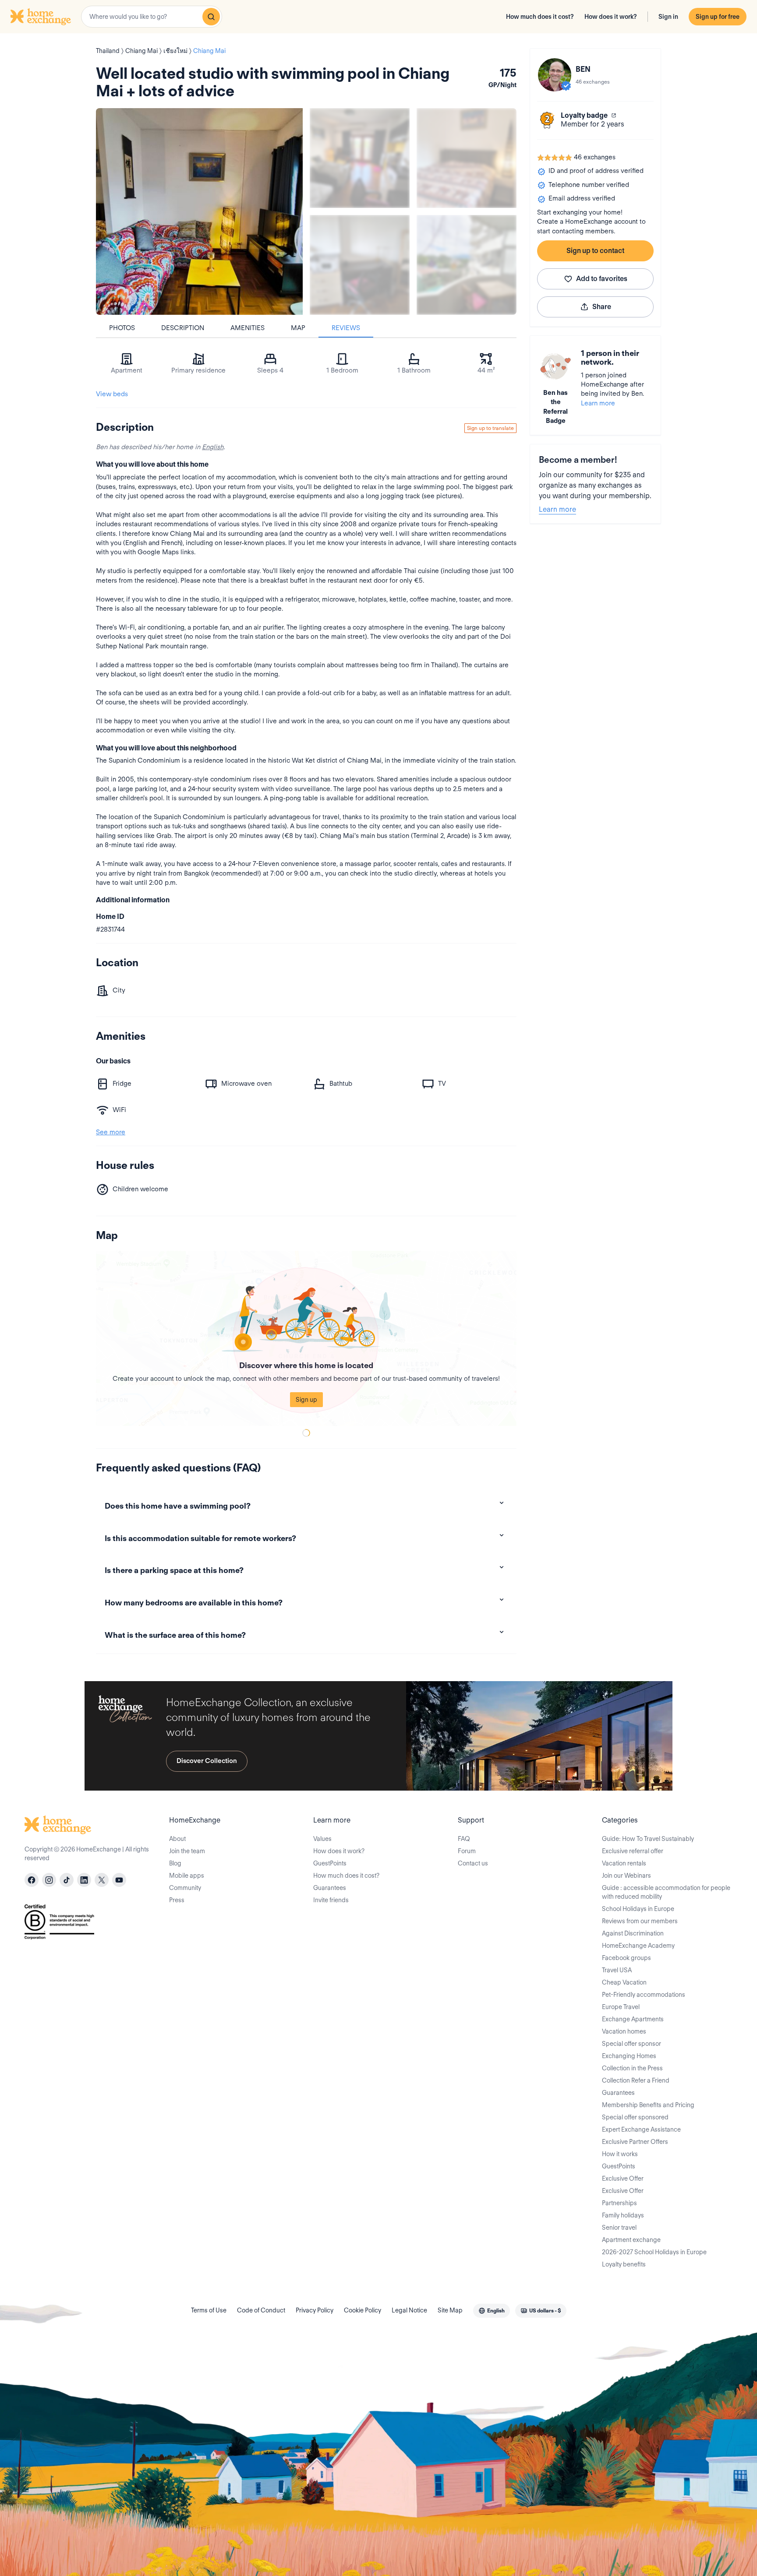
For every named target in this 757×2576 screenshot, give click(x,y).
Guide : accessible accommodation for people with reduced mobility (666, 1892)
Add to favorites (602, 279)
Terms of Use (209, 2310)
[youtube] (119, 1880)
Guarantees (330, 1888)
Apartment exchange (631, 2240)
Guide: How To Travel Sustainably (648, 1839)
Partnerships (619, 2203)
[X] (102, 1880)
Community (185, 1888)
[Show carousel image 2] (467, 158)
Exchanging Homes (629, 2056)
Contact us (473, 1863)
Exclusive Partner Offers (635, 2142)
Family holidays (623, 2215)
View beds (112, 394)
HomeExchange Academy (638, 1946)
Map (298, 328)
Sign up (306, 1400)
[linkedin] (84, 1880)
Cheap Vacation (624, 1982)
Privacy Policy (315, 2310)
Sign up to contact (595, 251)
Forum (467, 1851)
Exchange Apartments (633, 2019)
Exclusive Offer (623, 2178)
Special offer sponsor (631, 2044)
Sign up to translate (490, 428)
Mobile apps (187, 1876)
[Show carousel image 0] (199, 211)
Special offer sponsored (635, 2117)
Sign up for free (718, 17)
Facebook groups (626, 1958)
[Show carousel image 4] (467, 265)
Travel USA (617, 1970)
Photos (122, 328)
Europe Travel (621, 2007)
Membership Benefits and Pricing (648, 2105)
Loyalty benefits (624, 2264)
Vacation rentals (624, 1863)
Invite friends (331, 1900)
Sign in (668, 17)
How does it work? (611, 17)
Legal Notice (409, 2310)
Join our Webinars (626, 1876)
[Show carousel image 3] (360, 265)
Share (602, 307)
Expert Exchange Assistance (641, 2129)
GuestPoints (330, 1863)
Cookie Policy (363, 2310)
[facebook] (32, 1880)
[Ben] (555, 75)
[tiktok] (67, 1880)
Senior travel (619, 2228)
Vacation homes (624, 2031)
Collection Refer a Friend (636, 2080)
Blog (175, 1863)
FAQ (464, 1839)
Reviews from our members (640, 1921)
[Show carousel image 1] (360, 158)
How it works (620, 2154)
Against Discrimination (633, 1933)
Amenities (248, 328)
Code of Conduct (261, 2310)
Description (183, 328)
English (213, 447)
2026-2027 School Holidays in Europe (654, 2252)
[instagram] (49, 1880)
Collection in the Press (632, 2068)
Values (322, 1839)
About (177, 1839)
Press (177, 1900)
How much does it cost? (540, 17)
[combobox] (152, 17)
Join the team (187, 1851)
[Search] (211, 17)
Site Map (450, 2310)
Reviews (346, 328)
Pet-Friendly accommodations (644, 1995)
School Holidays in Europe (638, 1909)
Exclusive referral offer (633, 1851)
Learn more (598, 403)
